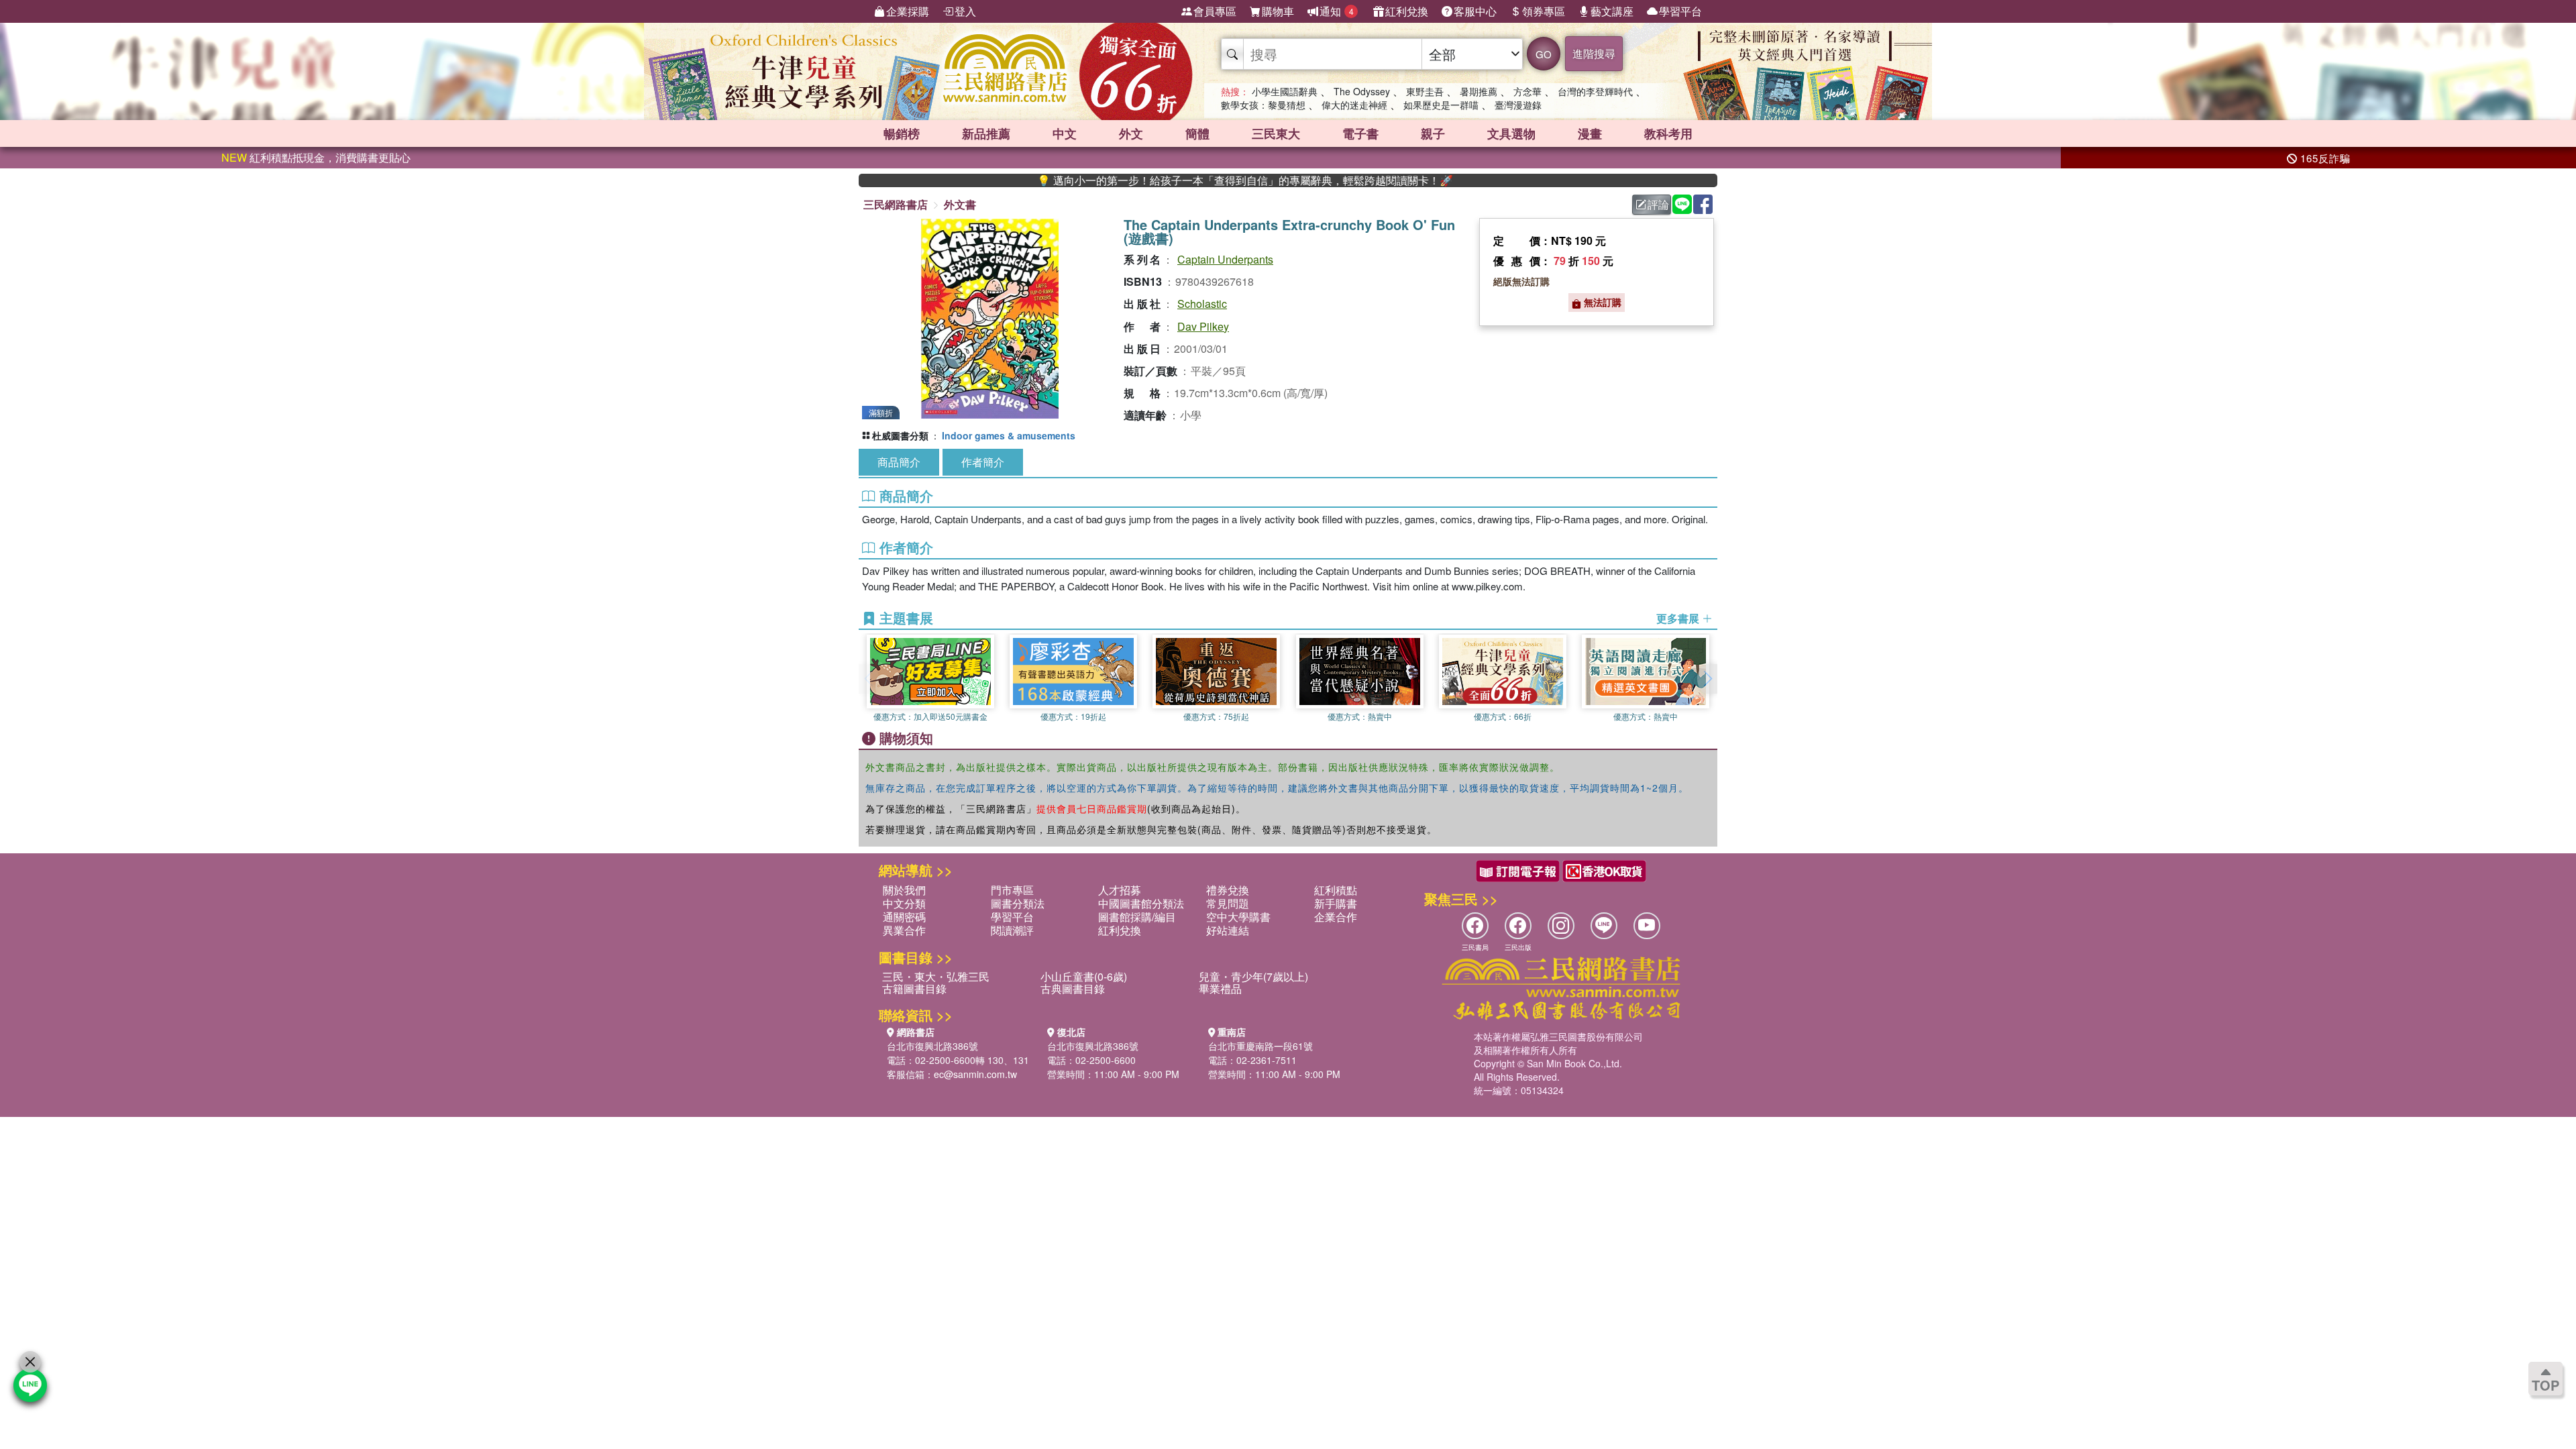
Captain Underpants (1225, 259)
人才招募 (1120, 890)
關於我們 (904, 890)
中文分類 (904, 903)
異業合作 (904, 930)
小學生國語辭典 (1285, 91)
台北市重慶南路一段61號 (1260, 1046)
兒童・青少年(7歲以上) (1253, 976)
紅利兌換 (1407, 11)
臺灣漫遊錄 (1518, 105)
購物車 (1278, 11)
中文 (1065, 133)
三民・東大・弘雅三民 (936, 976)
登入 (965, 11)
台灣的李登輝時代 (1595, 91)
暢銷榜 (902, 133)
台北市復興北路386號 (932, 1046)
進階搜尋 (1594, 53)
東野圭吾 (1425, 91)
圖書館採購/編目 (1137, 917)
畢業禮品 (1220, 988)
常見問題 (1228, 903)
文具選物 (1511, 133)
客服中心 (1475, 11)
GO (1544, 54)
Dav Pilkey (1203, 326)
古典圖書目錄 (1073, 988)
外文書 (960, 204)
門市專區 (1012, 890)
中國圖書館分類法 (1141, 903)
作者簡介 (983, 462)
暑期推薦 (1479, 91)
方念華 (1527, 91)
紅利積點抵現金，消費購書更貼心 (316, 157)
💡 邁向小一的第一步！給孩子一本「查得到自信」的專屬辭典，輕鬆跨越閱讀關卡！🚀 (1179, 180)
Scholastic (1202, 304)
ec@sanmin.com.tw (975, 1074)
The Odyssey (1362, 91)
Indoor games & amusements (1009, 435)
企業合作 (1336, 917)
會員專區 (1215, 11)
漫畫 (1590, 133)
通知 (1337, 11)
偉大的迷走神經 (1354, 105)
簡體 (1197, 133)
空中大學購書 (1238, 917)
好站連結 (1228, 930)
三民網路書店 (896, 204)
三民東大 (1276, 133)
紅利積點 (1336, 890)
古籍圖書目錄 (914, 988)
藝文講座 (1612, 11)
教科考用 (1668, 133)
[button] (1707, 679)
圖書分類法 (1018, 903)
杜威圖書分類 (900, 435)
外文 (1131, 133)
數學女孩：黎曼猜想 (1263, 105)
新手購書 (1336, 903)
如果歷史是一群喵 (1441, 105)
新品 (986, 133)
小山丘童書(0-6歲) (1084, 976)
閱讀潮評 (1012, 930)
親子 (1433, 133)
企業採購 (908, 11)
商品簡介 (899, 462)
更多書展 (1679, 619)
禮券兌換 (1228, 890)
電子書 (1360, 133)
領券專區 (1544, 11)
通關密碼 (904, 917)
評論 (1658, 204)
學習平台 (1680, 11)
